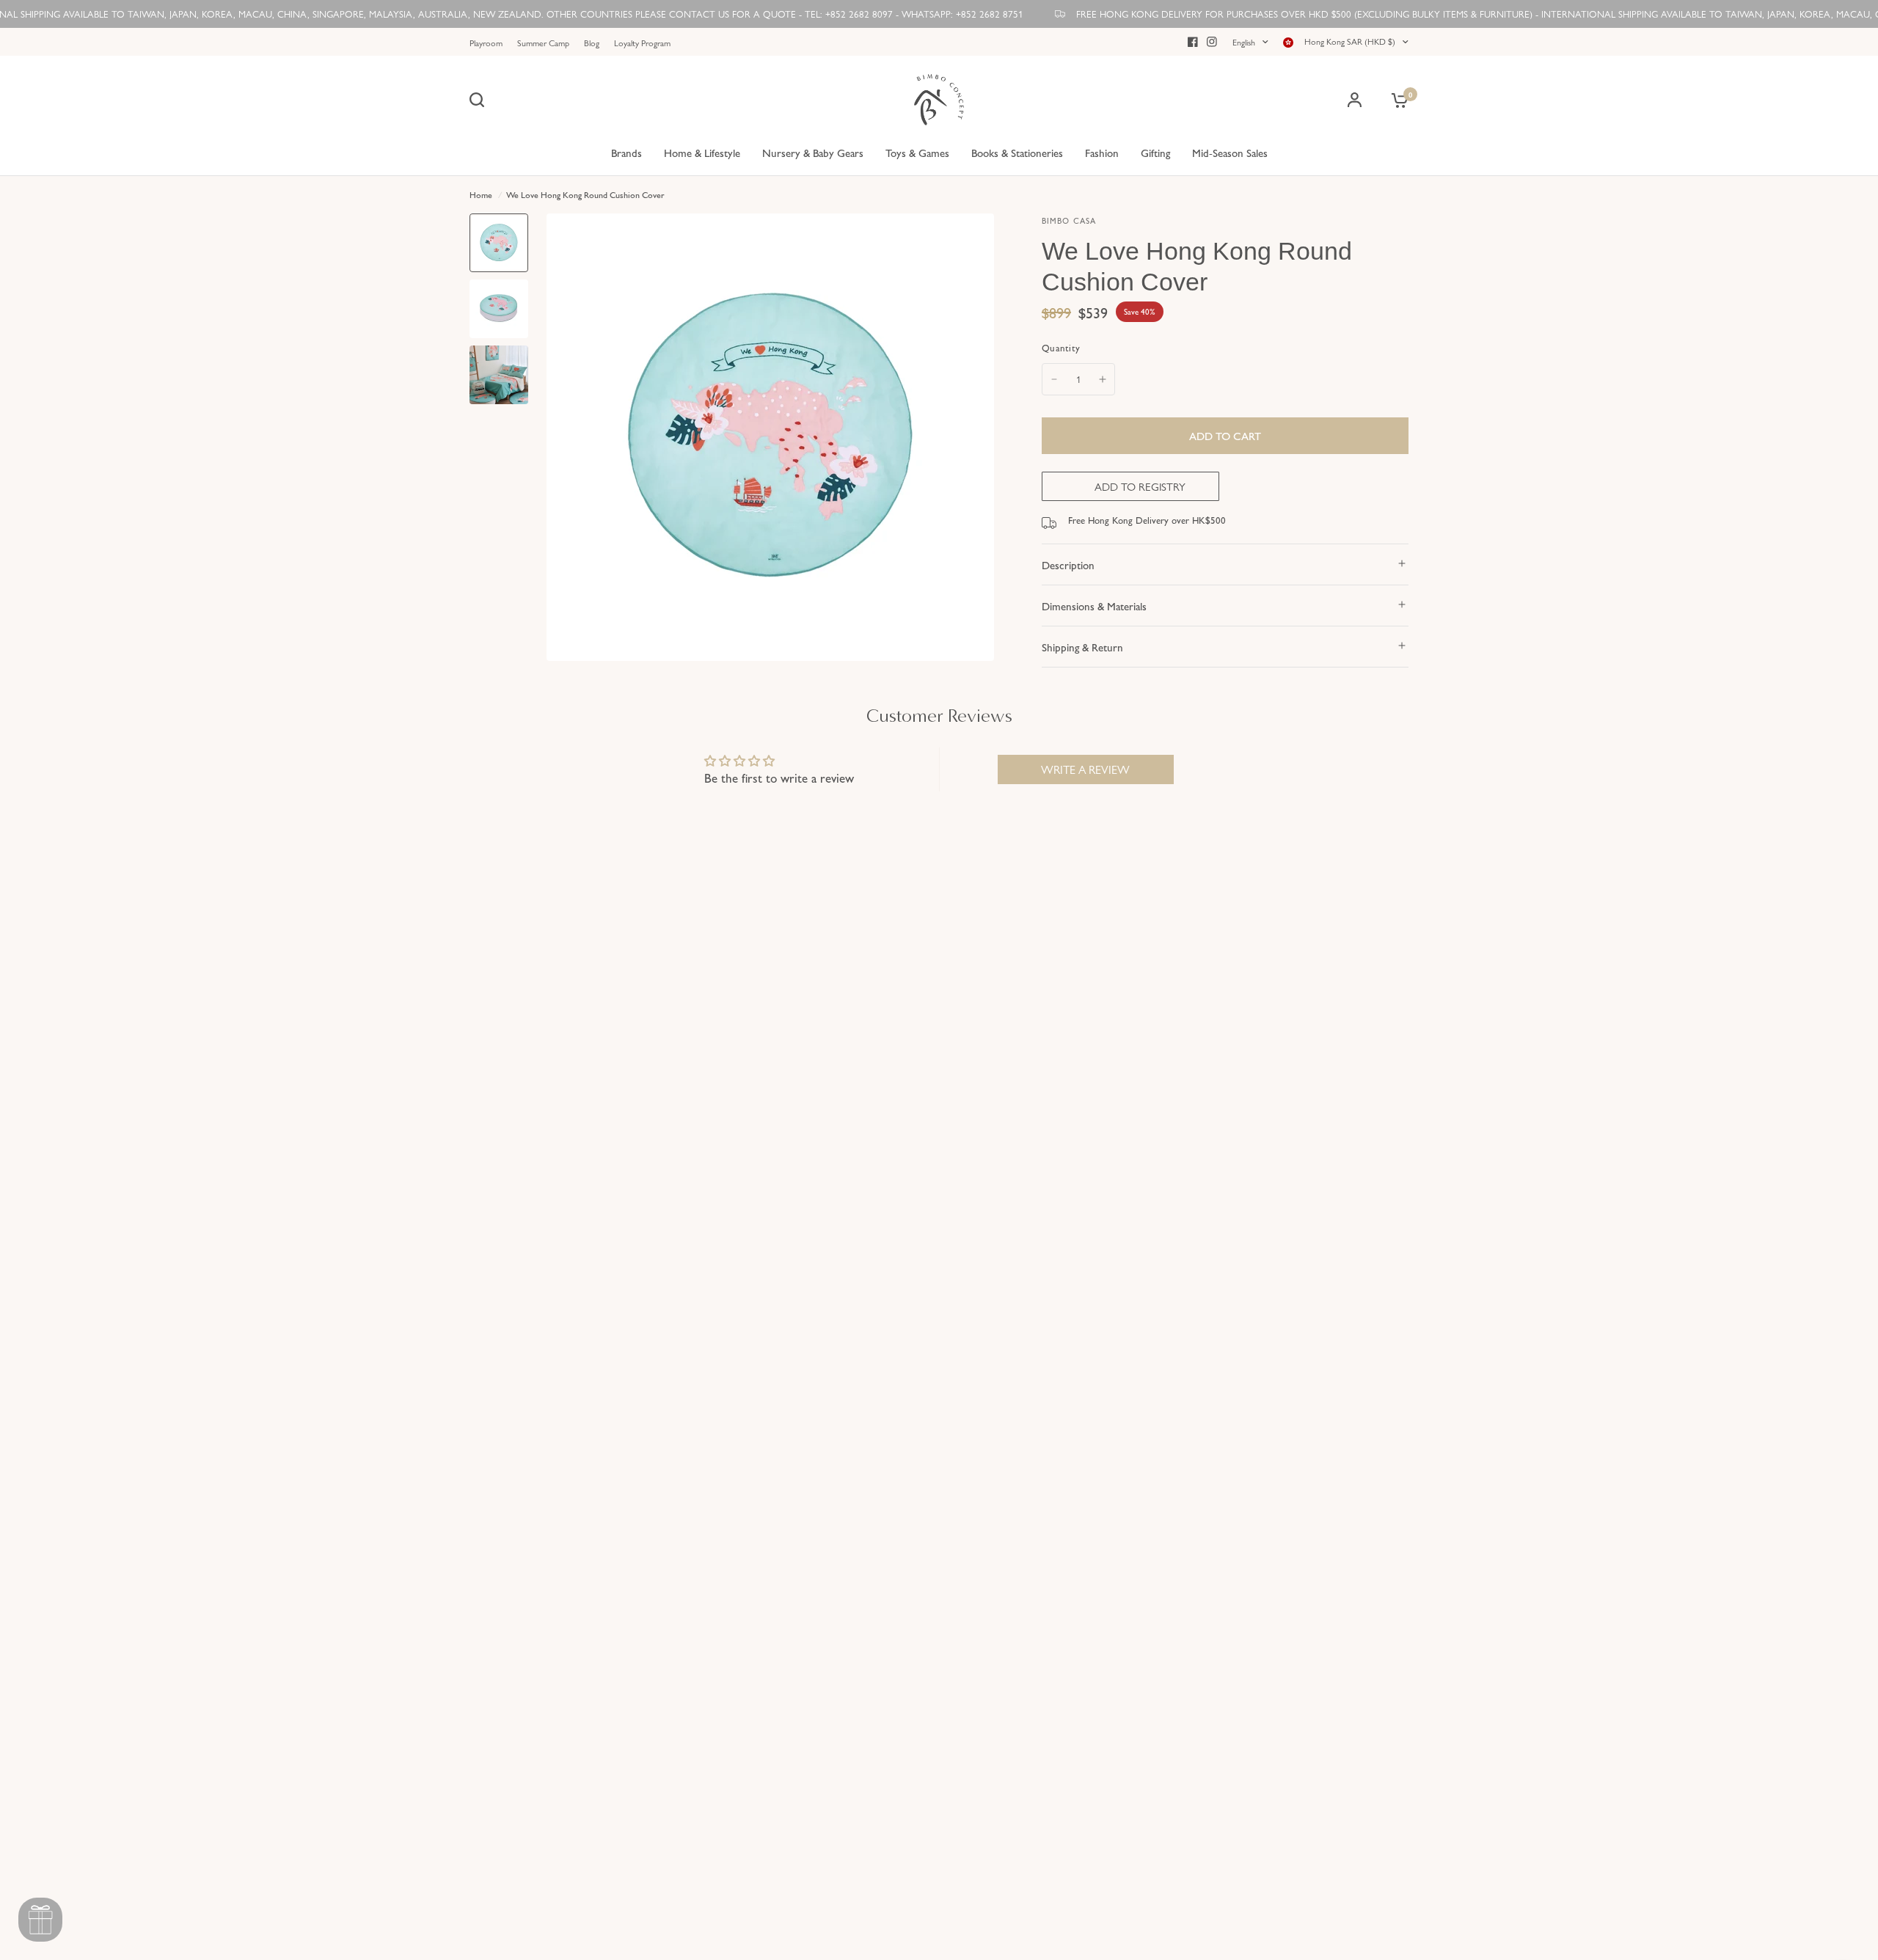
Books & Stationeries (1017, 152)
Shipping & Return (1082, 647)
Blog (592, 43)
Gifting (1155, 152)
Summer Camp (543, 43)
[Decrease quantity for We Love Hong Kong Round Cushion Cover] (1054, 379)
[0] (1396, 100)
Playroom (486, 43)
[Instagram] (1212, 42)
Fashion (1102, 152)
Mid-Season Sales (1230, 152)
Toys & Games (917, 152)
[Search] (481, 100)
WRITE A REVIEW (1085, 769)
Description (1068, 564)
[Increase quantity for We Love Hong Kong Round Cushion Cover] (1103, 379)
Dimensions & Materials (1094, 606)
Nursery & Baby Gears (813, 152)
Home (481, 194)
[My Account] (1355, 100)
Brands (626, 152)
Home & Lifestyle (702, 152)
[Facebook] (1193, 42)
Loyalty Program (642, 43)
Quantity (1061, 347)
